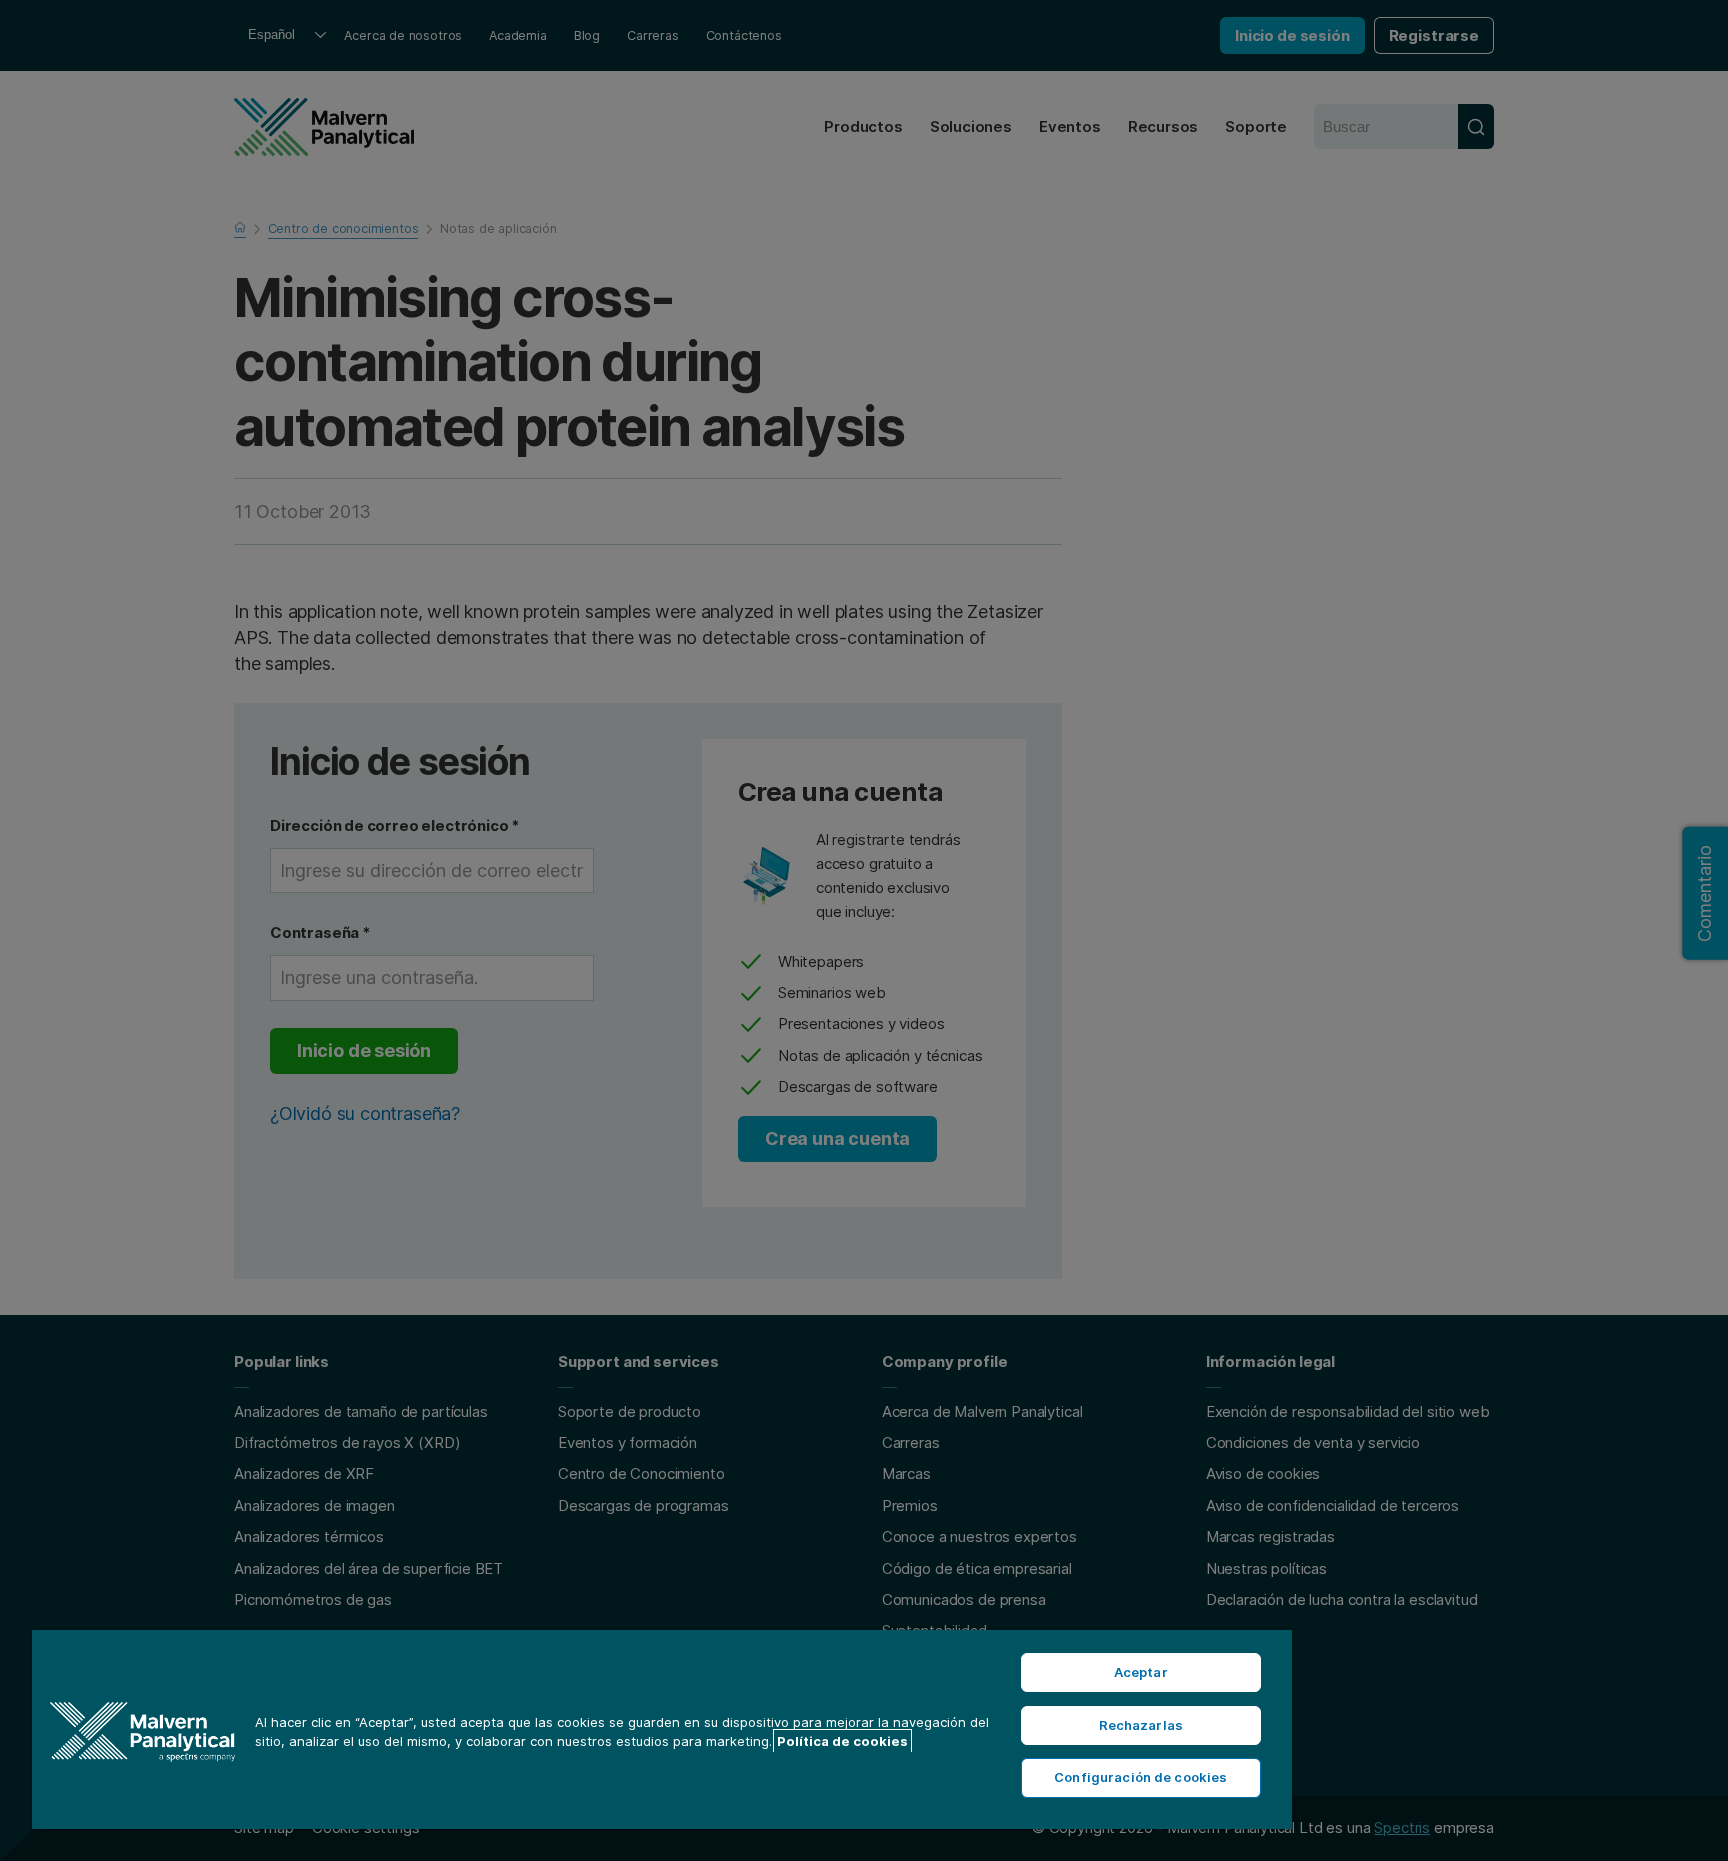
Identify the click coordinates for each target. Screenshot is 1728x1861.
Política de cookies (842, 1741)
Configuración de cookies (1140, 1777)
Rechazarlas (1141, 1725)
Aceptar (1141, 1672)
